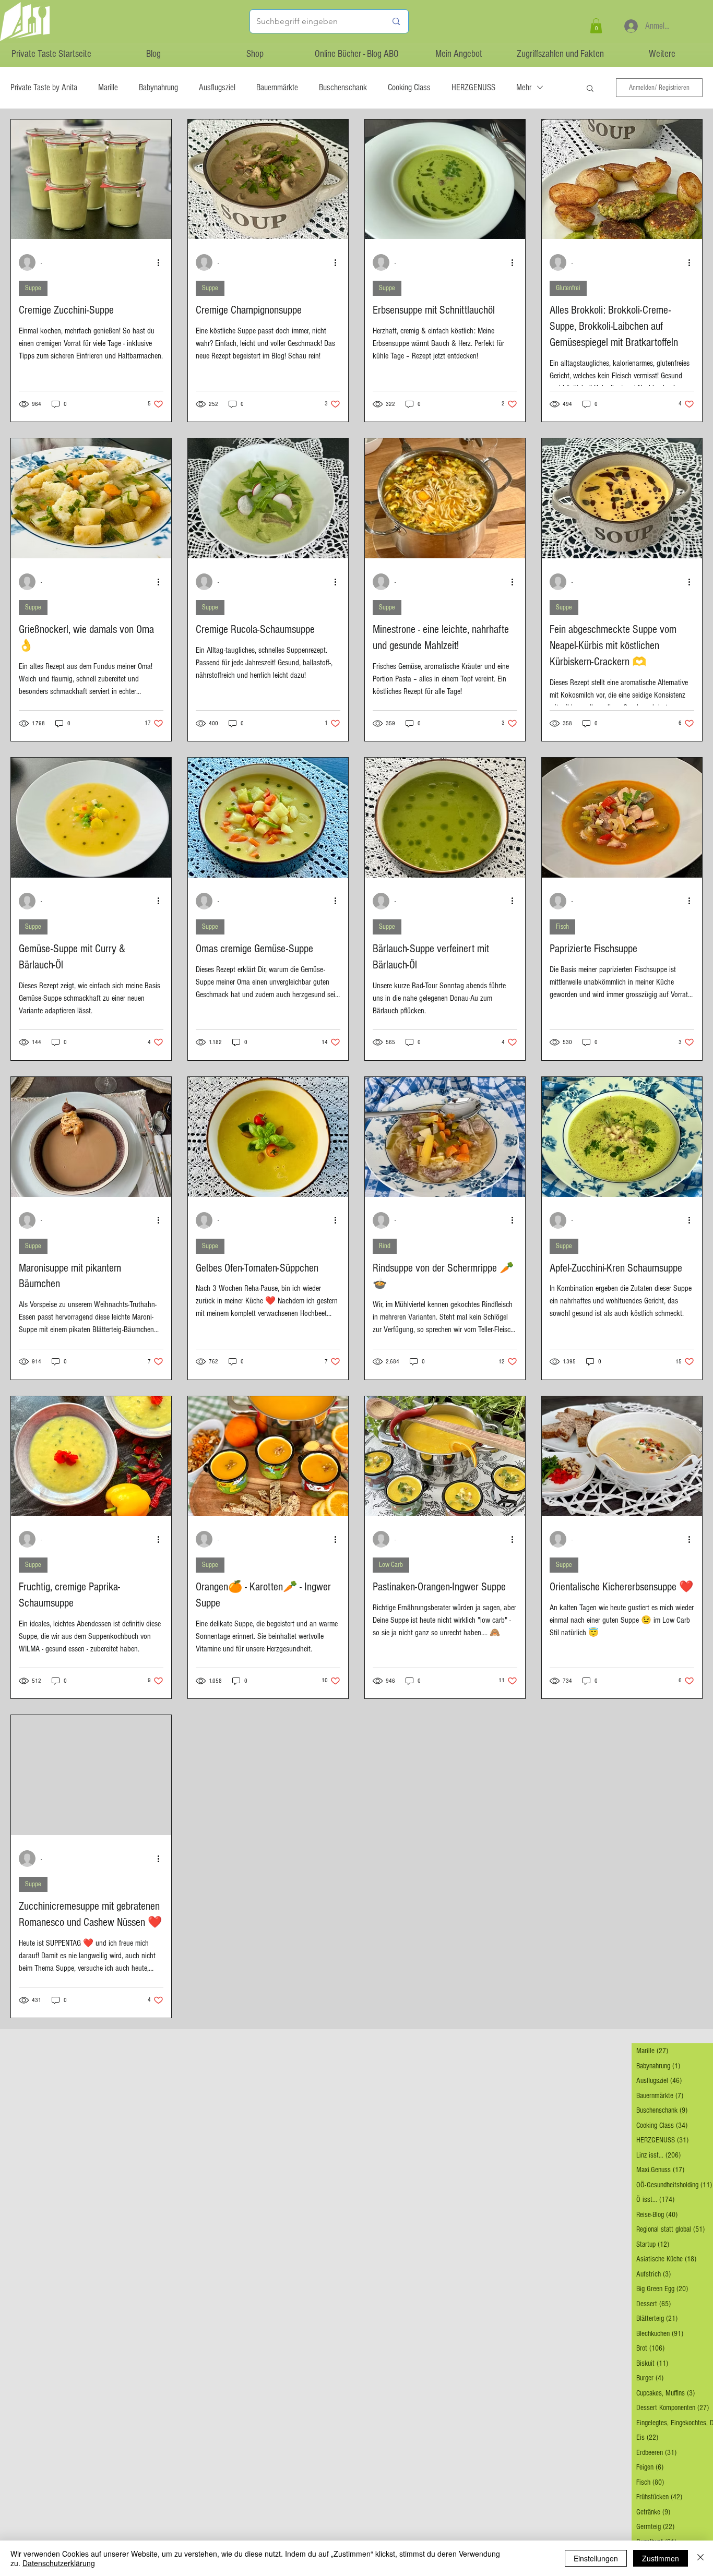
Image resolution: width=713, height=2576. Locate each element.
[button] (596, 26)
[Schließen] (700, 2558)
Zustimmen (661, 2558)
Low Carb (391, 1565)
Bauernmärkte (277, 87)
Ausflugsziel (217, 87)
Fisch (562, 927)
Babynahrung (158, 87)
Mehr (524, 87)
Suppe (33, 288)
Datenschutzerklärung (59, 2563)
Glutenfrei (568, 288)
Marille (108, 87)
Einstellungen (596, 2558)
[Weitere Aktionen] (162, 262)
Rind (385, 1246)
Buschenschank (343, 87)
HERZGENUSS (473, 87)
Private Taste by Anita (44, 87)
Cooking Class (409, 87)
